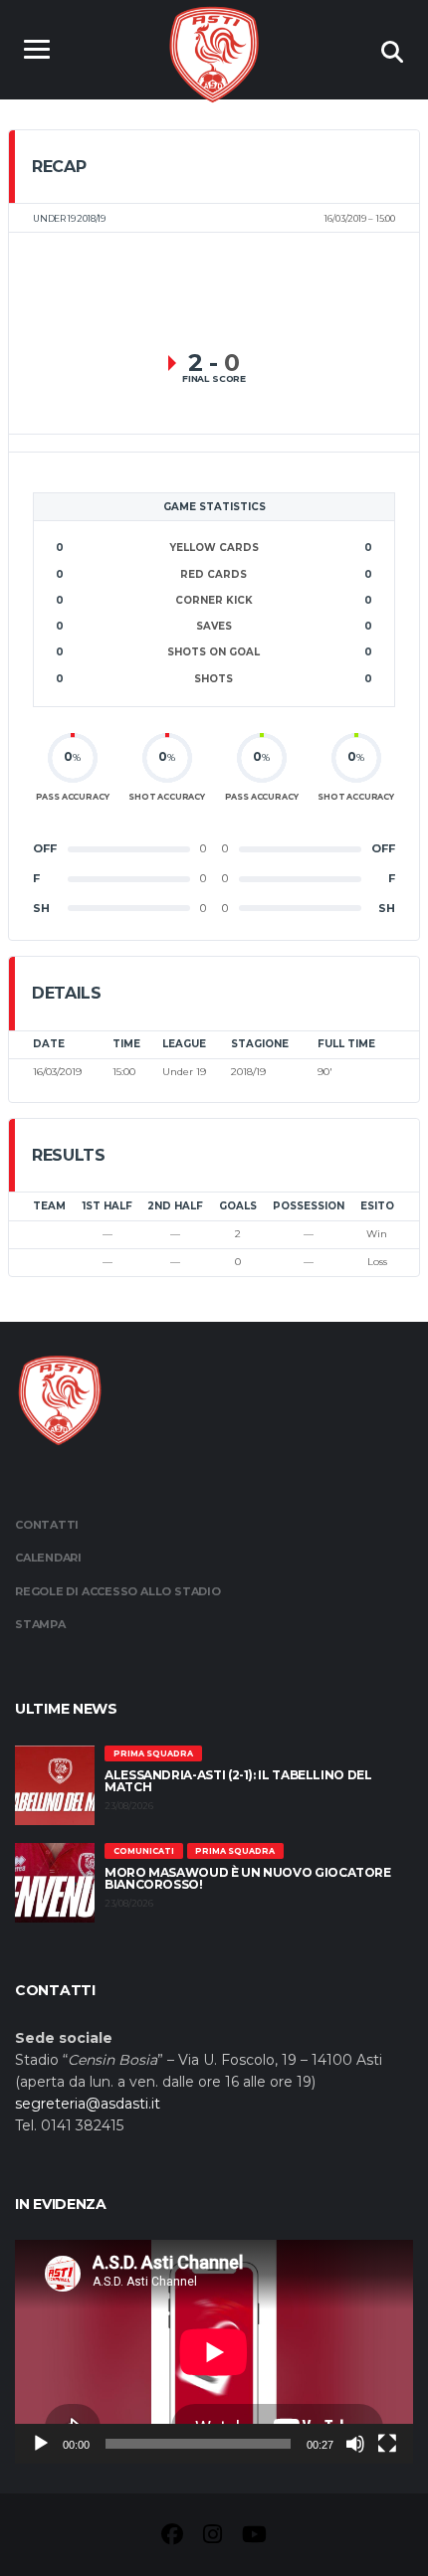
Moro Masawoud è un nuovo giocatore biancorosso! (248, 1878)
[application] (214, 2352)
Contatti (47, 1525)
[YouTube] (254, 2537)
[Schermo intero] (387, 2444)
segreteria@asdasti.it (88, 2104)
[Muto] (355, 2444)
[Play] (41, 2444)
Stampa (40, 1624)
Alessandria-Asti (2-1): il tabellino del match (238, 1781)
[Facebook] (172, 2537)
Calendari (48, 1558)
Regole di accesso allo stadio (118, 1591)
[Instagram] (213, 2537)
